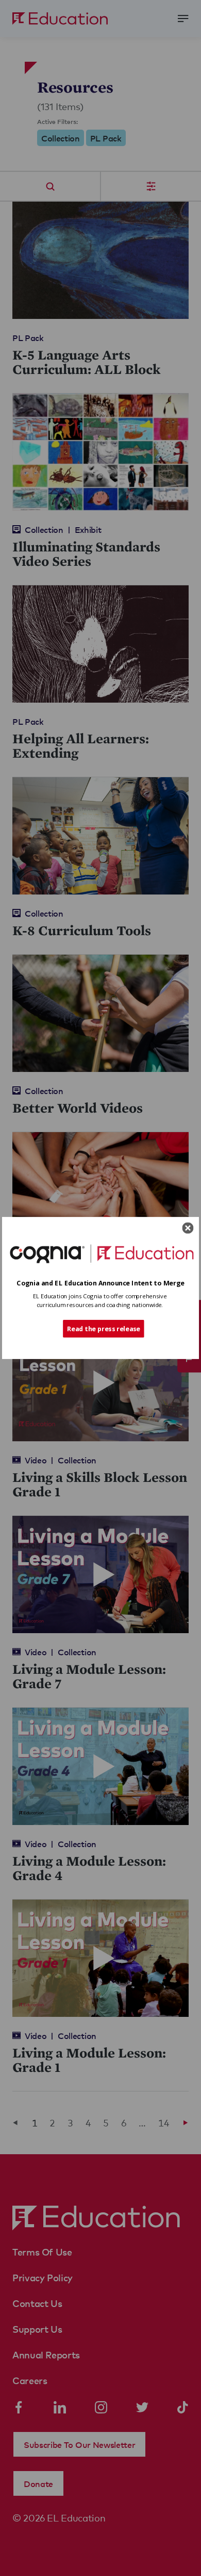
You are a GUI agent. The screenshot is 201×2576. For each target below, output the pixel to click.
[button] (100, 1283)
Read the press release (104, 1328)
